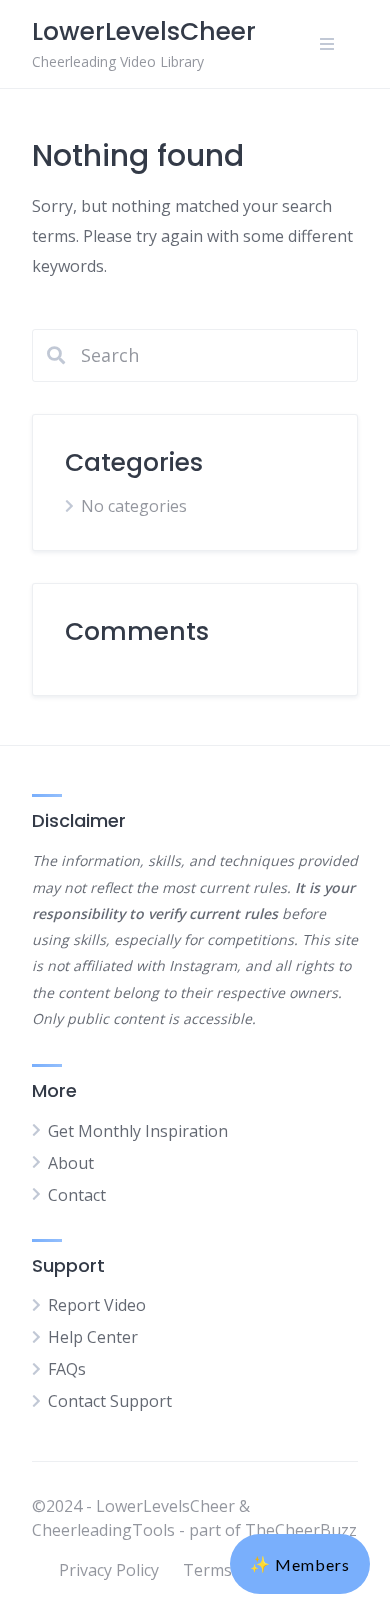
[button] (300, 1564)
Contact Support (110, 1401)
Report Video (97, 1305)
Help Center (93, 1337)
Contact (77, 1195)
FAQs (67, 1369)
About (71, 1163)
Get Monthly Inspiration (138, 1131)
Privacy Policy (109, 1570)
